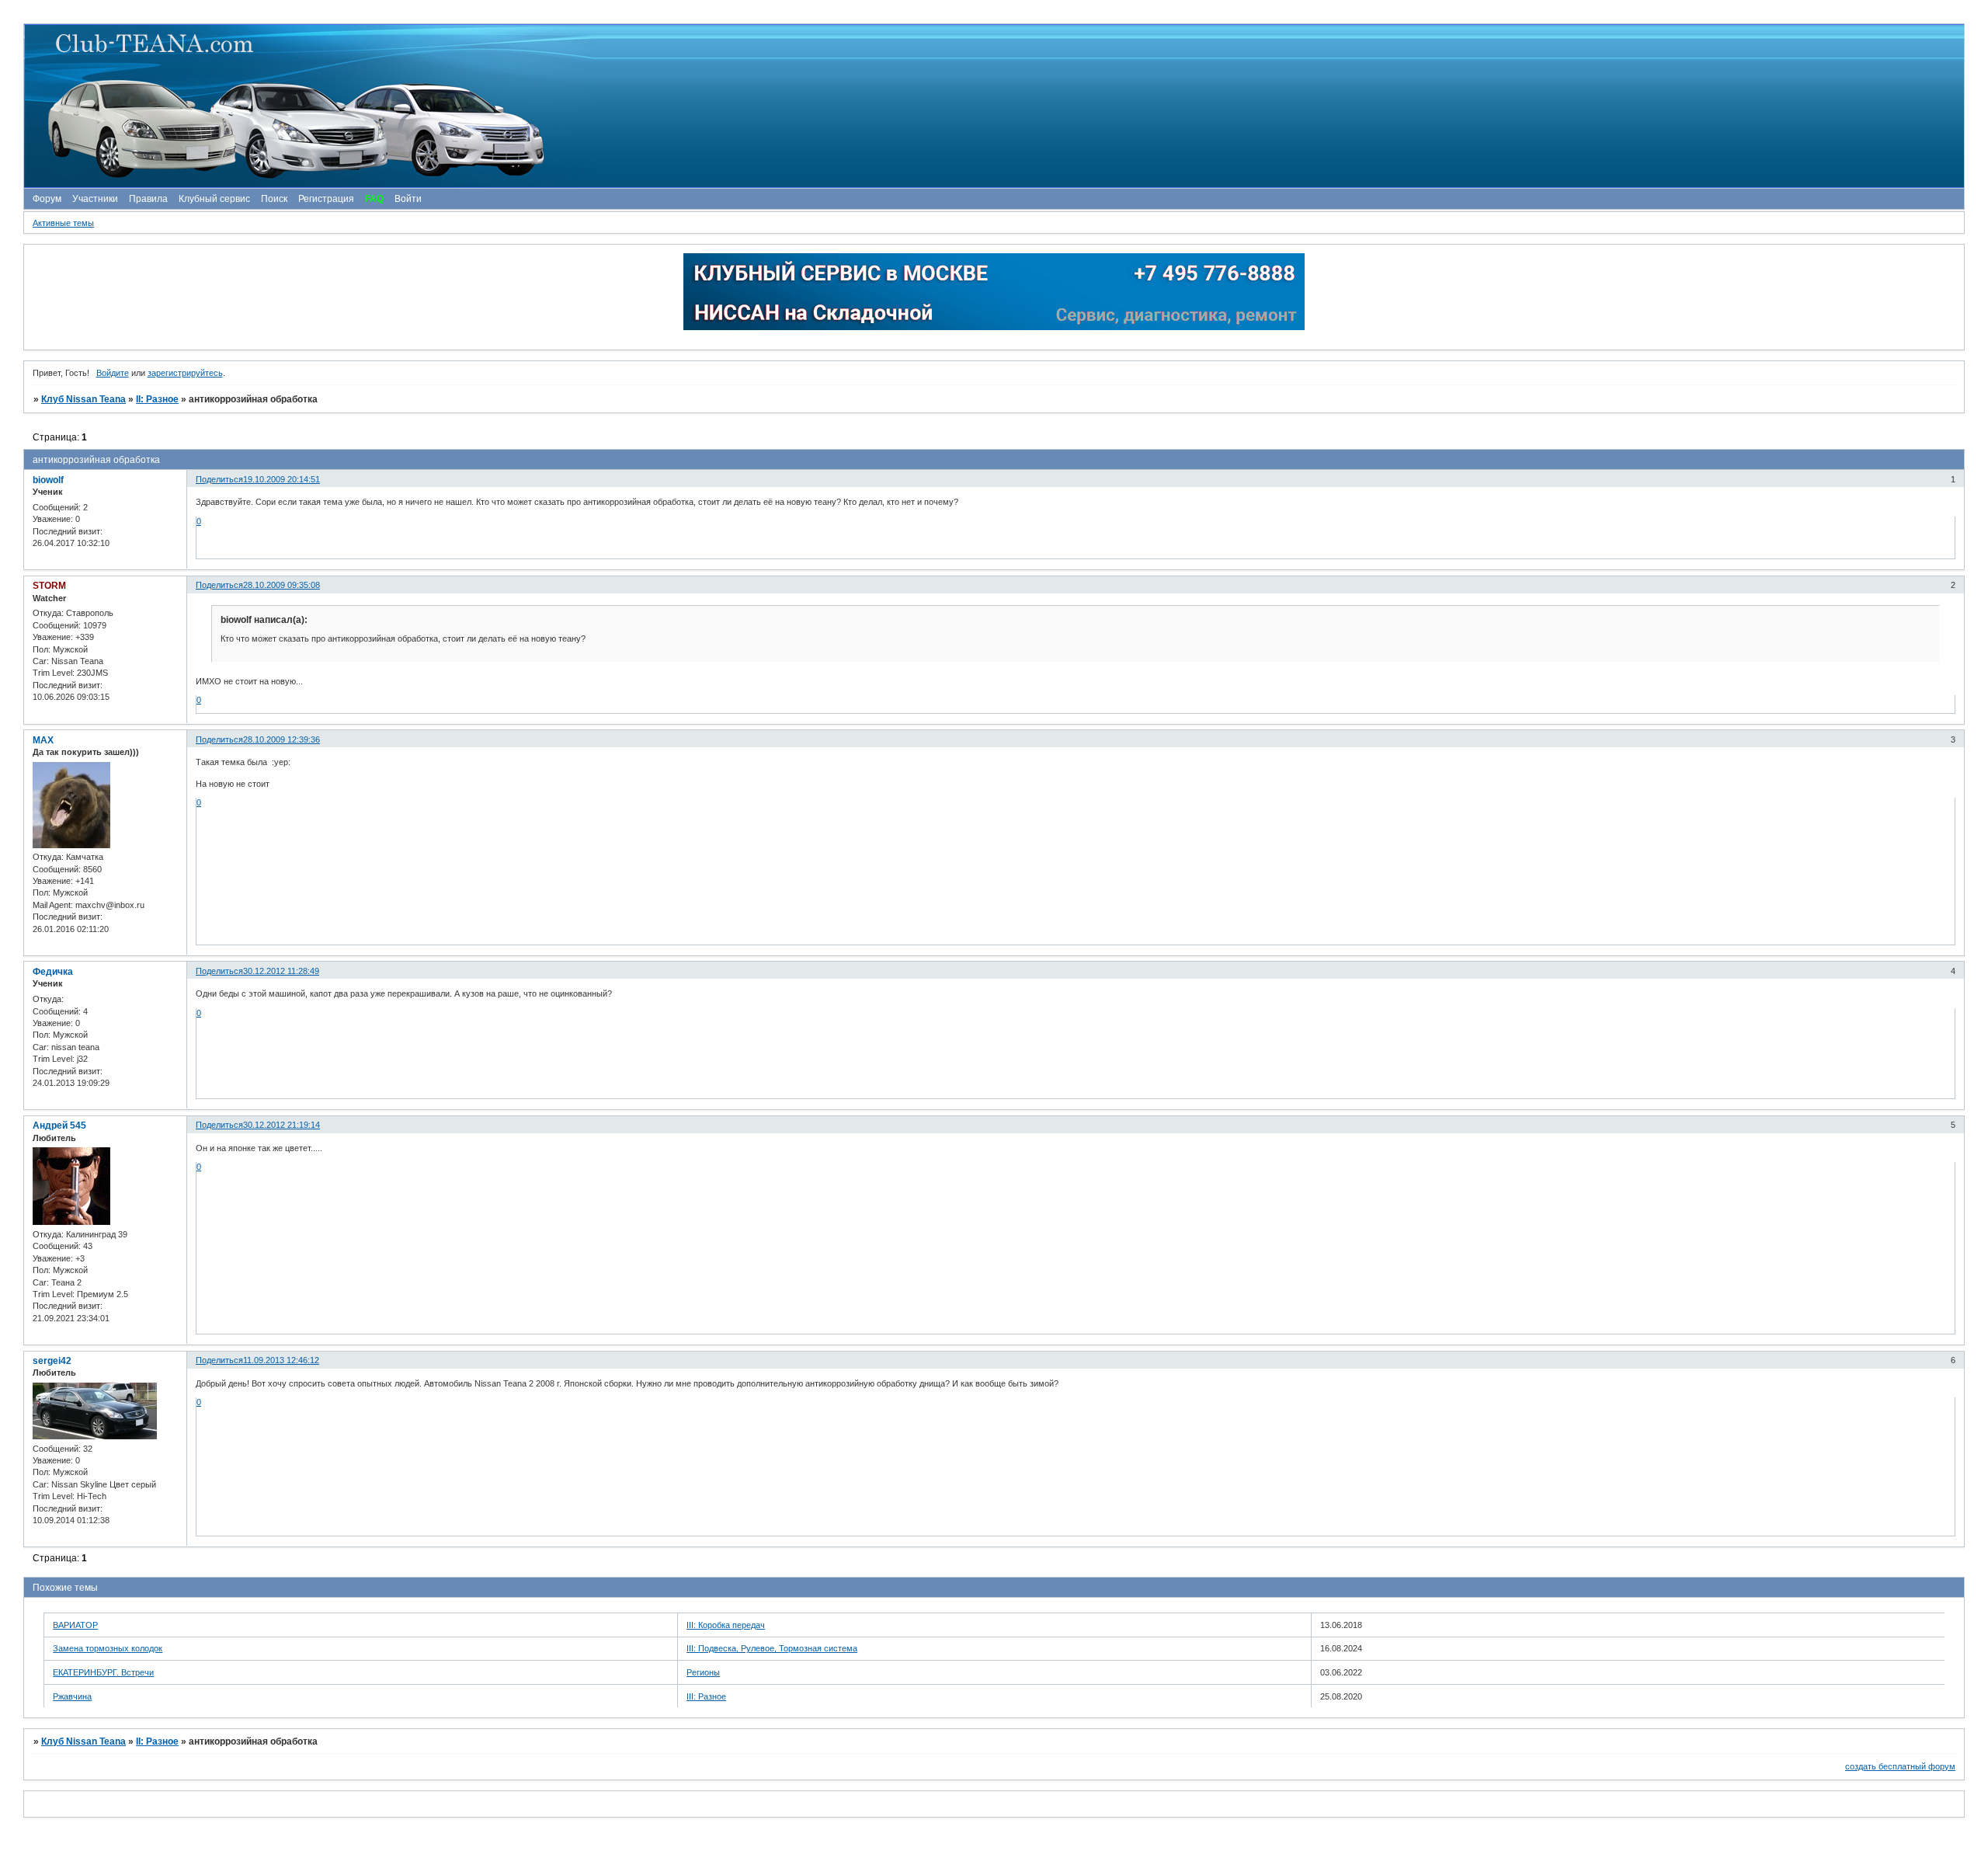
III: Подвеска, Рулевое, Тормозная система (772, 1648)
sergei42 (52, 1361)
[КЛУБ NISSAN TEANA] (993, 106)
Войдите (113, 373)
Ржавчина (72, 1696)
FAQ (374, 199)
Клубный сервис (214, 199)
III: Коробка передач (726, 1625)
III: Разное (706, 1696)
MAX (43, 740)
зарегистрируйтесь (185, 373)
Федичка (53, 972)
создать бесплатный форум (1900, 1766)
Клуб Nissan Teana (83, 399)
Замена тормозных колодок (108, 1648)
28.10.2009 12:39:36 (282, 739)
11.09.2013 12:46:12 (281, 1360)
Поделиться (219, 479)
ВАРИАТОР (75, 1625)
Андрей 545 (59, 1126)
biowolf (48, 480)
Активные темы (63, 223)
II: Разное (157, 399)
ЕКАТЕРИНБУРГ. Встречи (103, 1672)
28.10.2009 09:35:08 (282, 585)
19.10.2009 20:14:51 (282, 479)
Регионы (703, 1672)
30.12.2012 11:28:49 (281, 971)
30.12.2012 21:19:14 (282, 1125)
